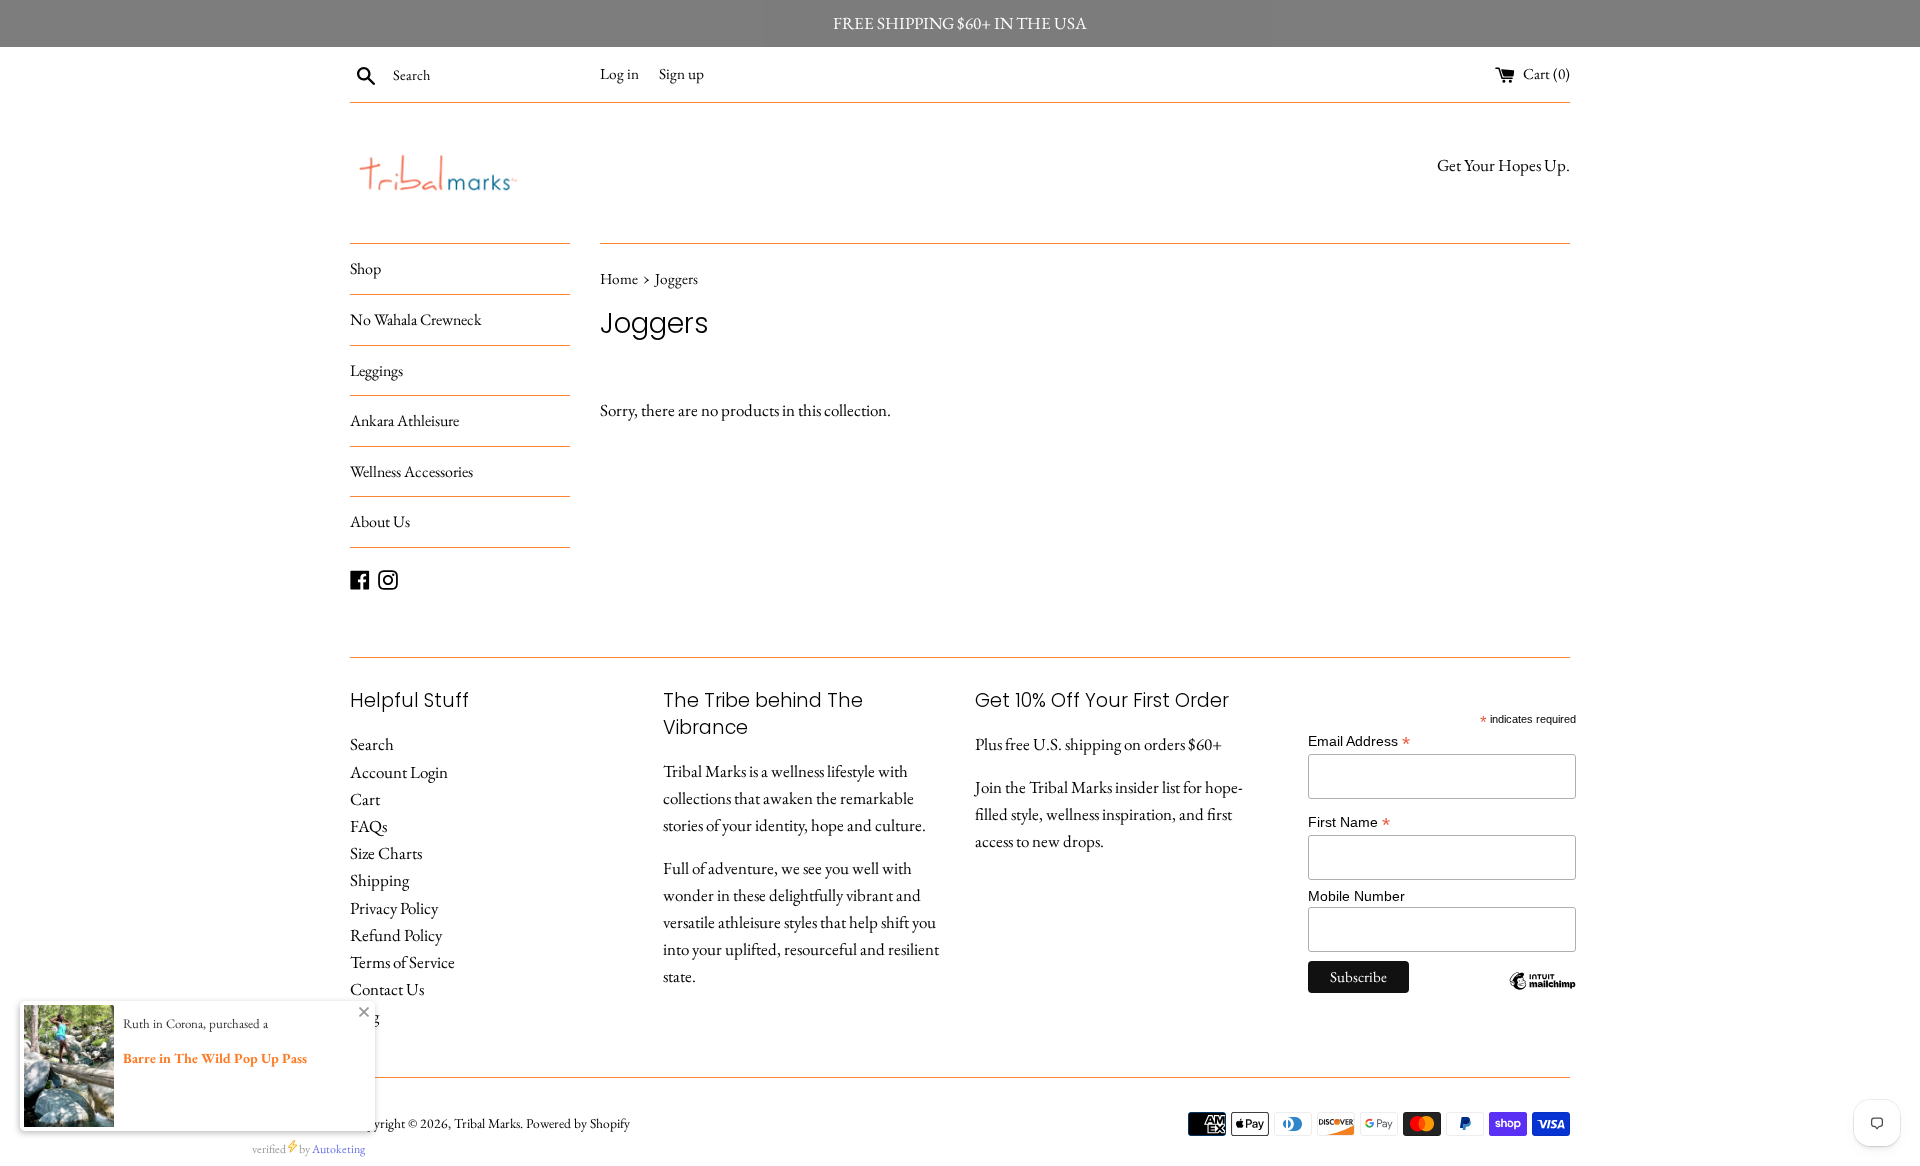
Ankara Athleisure (404, 420)
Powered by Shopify (578, 1123)
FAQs (368, 826)
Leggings (376, 370)
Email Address (1359, 741)
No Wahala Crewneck (416, 319)
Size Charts (386, 853)
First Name (1349, 822)
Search (372, 744)
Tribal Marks (487, 1123)
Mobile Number (1356, 896)
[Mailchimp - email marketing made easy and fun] (1542, 996)
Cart (365, 799)
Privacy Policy (394, 908)
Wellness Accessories (411, 471)
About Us (380, 521)
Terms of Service (402, 962)
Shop (365, 268)
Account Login (399, 772)
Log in (619, 74)
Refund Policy (396, 935)
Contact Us (387, 989)
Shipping (379, 880)
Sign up (681, 74)
